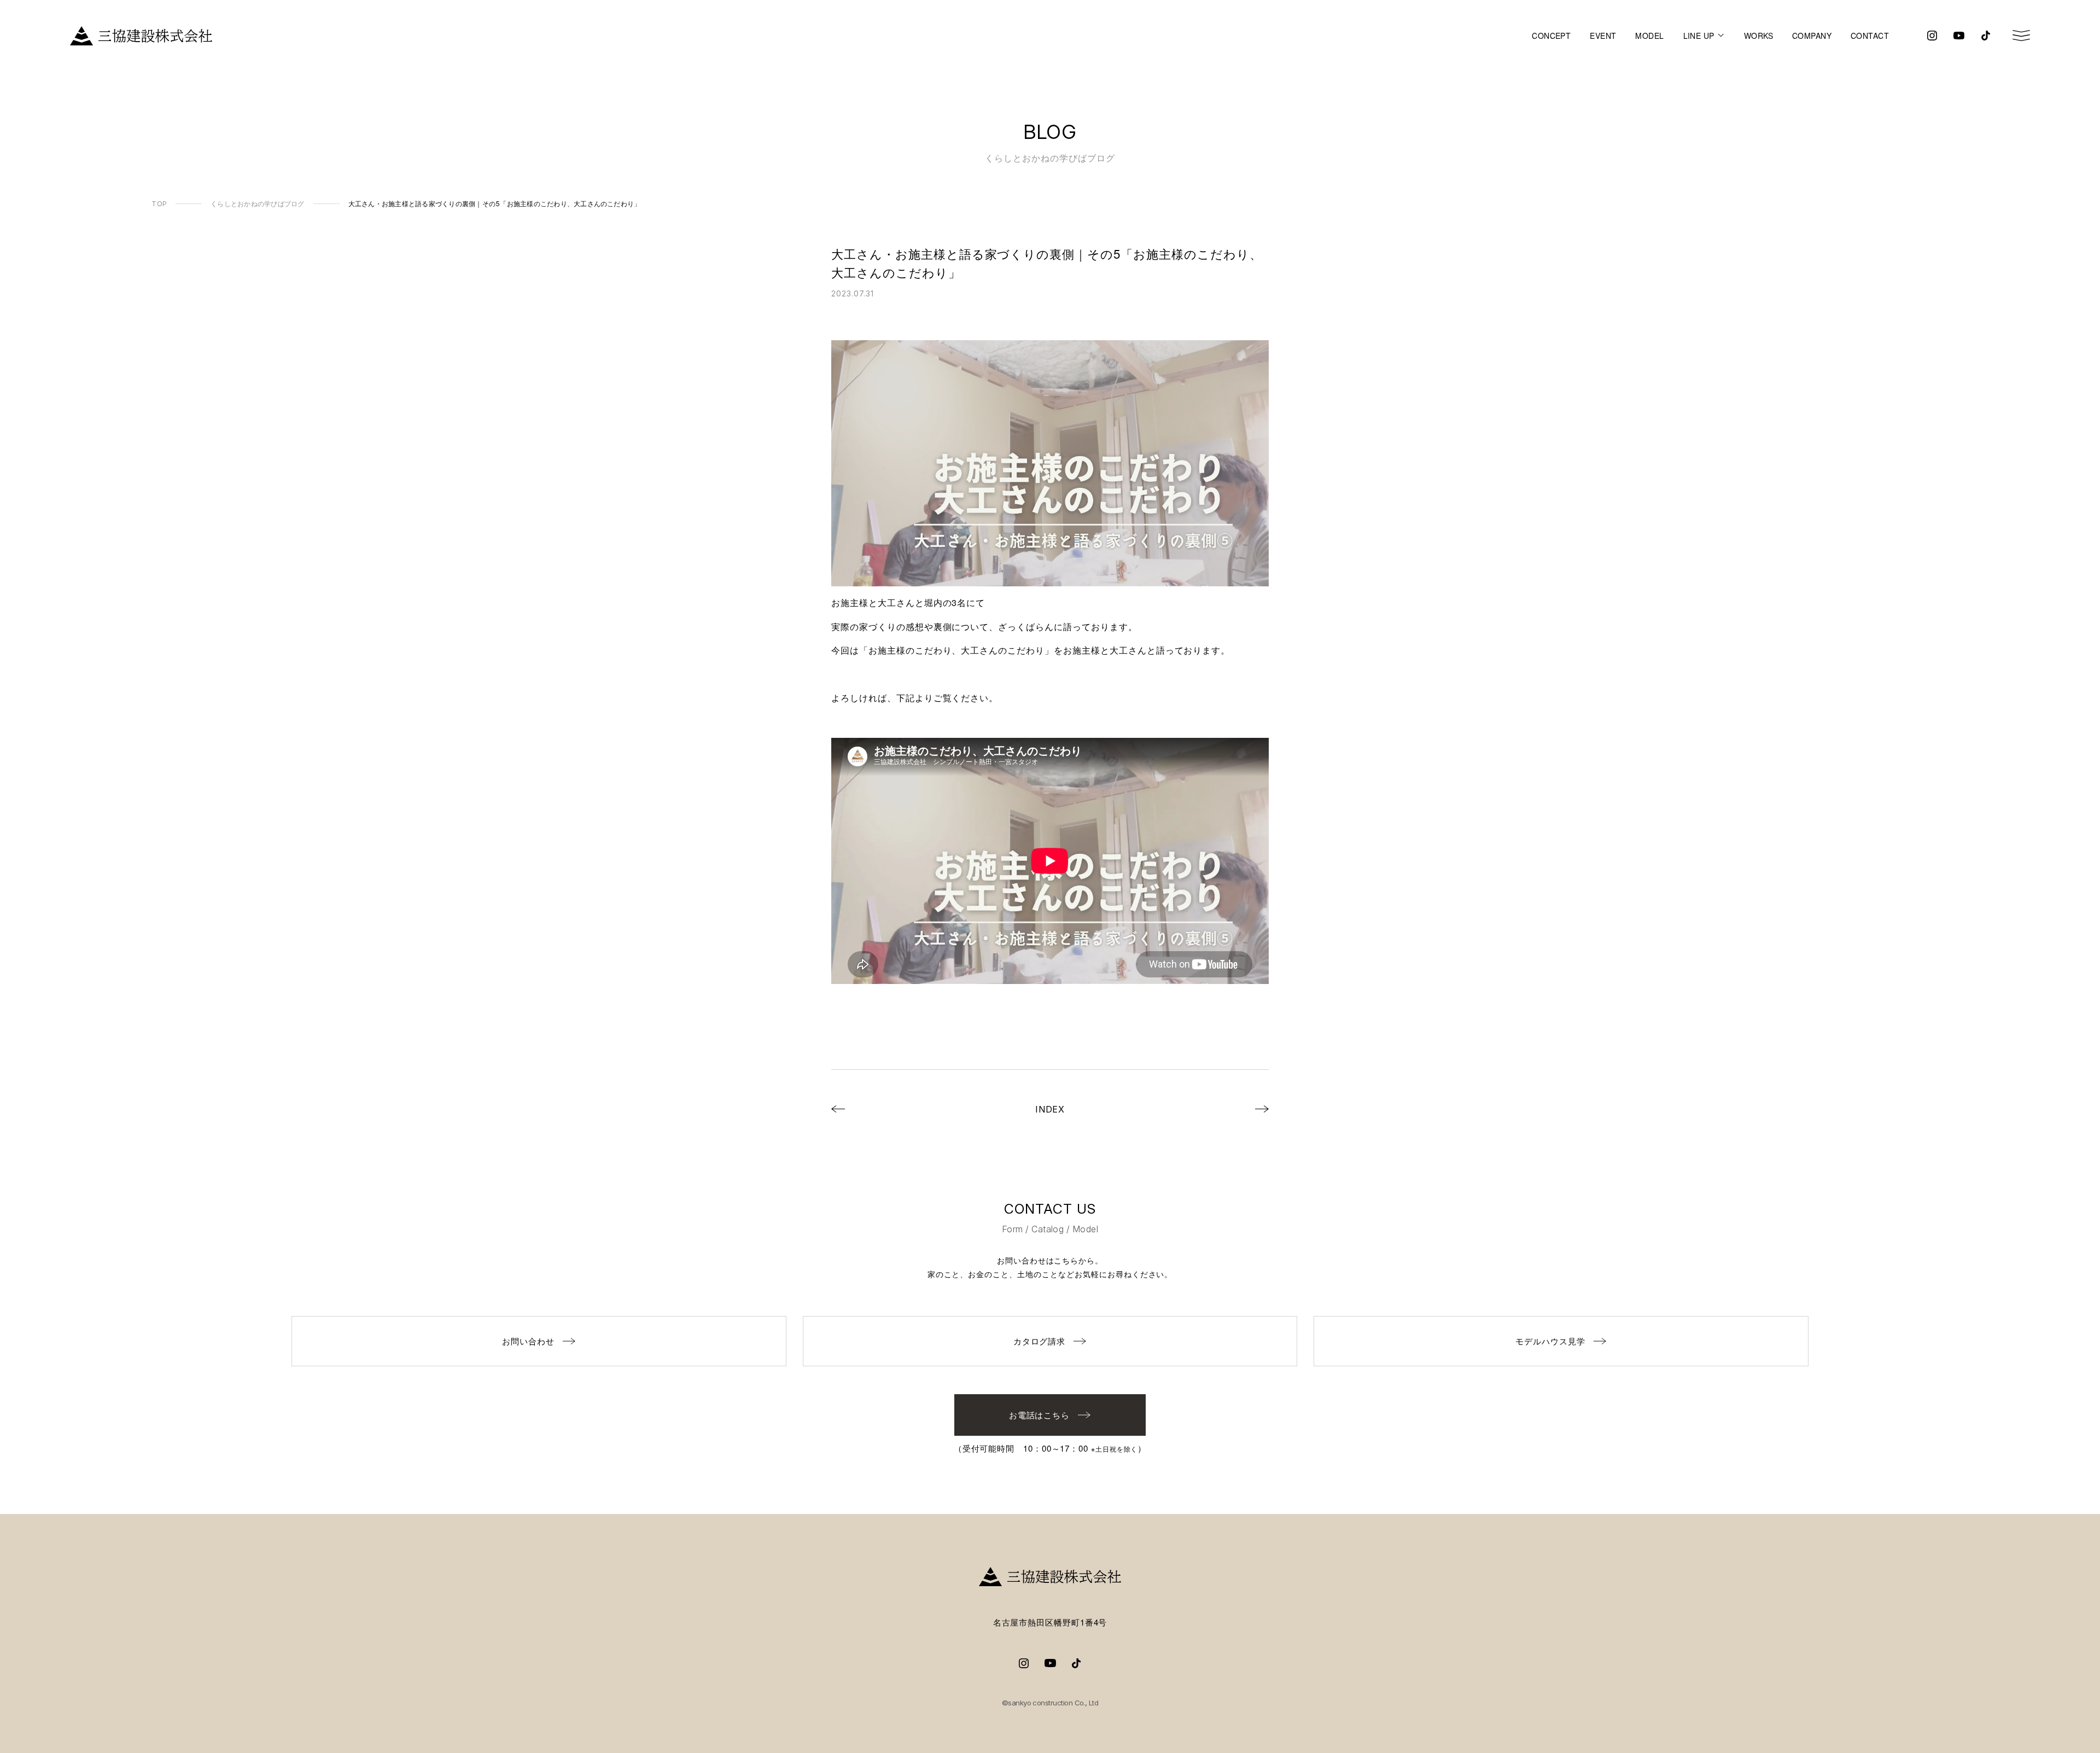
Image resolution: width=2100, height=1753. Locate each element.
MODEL (1649, 36)
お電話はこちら (1040, 1415)
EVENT (1603, 36)
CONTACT (1870, 36)
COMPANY (1812, 36)
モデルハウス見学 (1550, 1341)
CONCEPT (1551, 36)
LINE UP (1699, 36)
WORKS (1758, 36)
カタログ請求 (1040, 1341)
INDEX (1050, 1109)
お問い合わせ (528, 1341)
